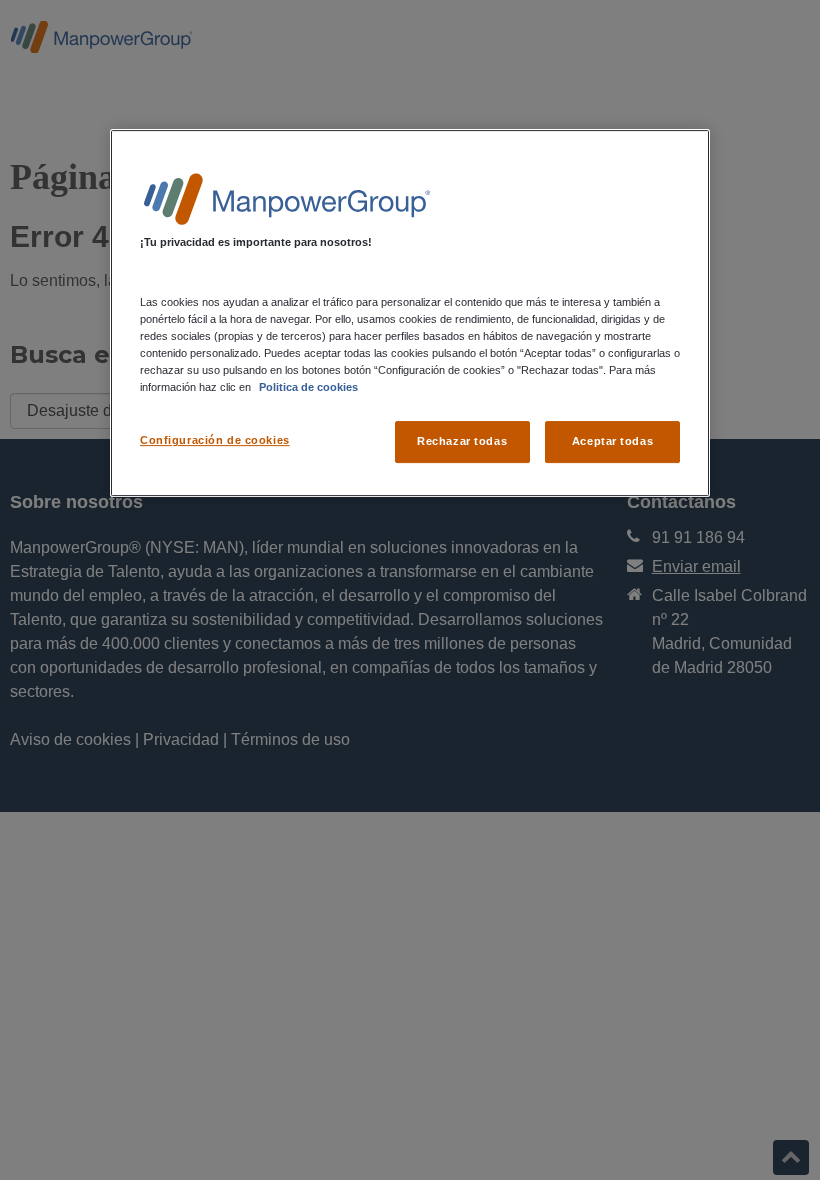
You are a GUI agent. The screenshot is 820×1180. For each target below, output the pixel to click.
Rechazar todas (462, 442)
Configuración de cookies (215, 441)
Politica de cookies (308, 387)
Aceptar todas (612, 442)
